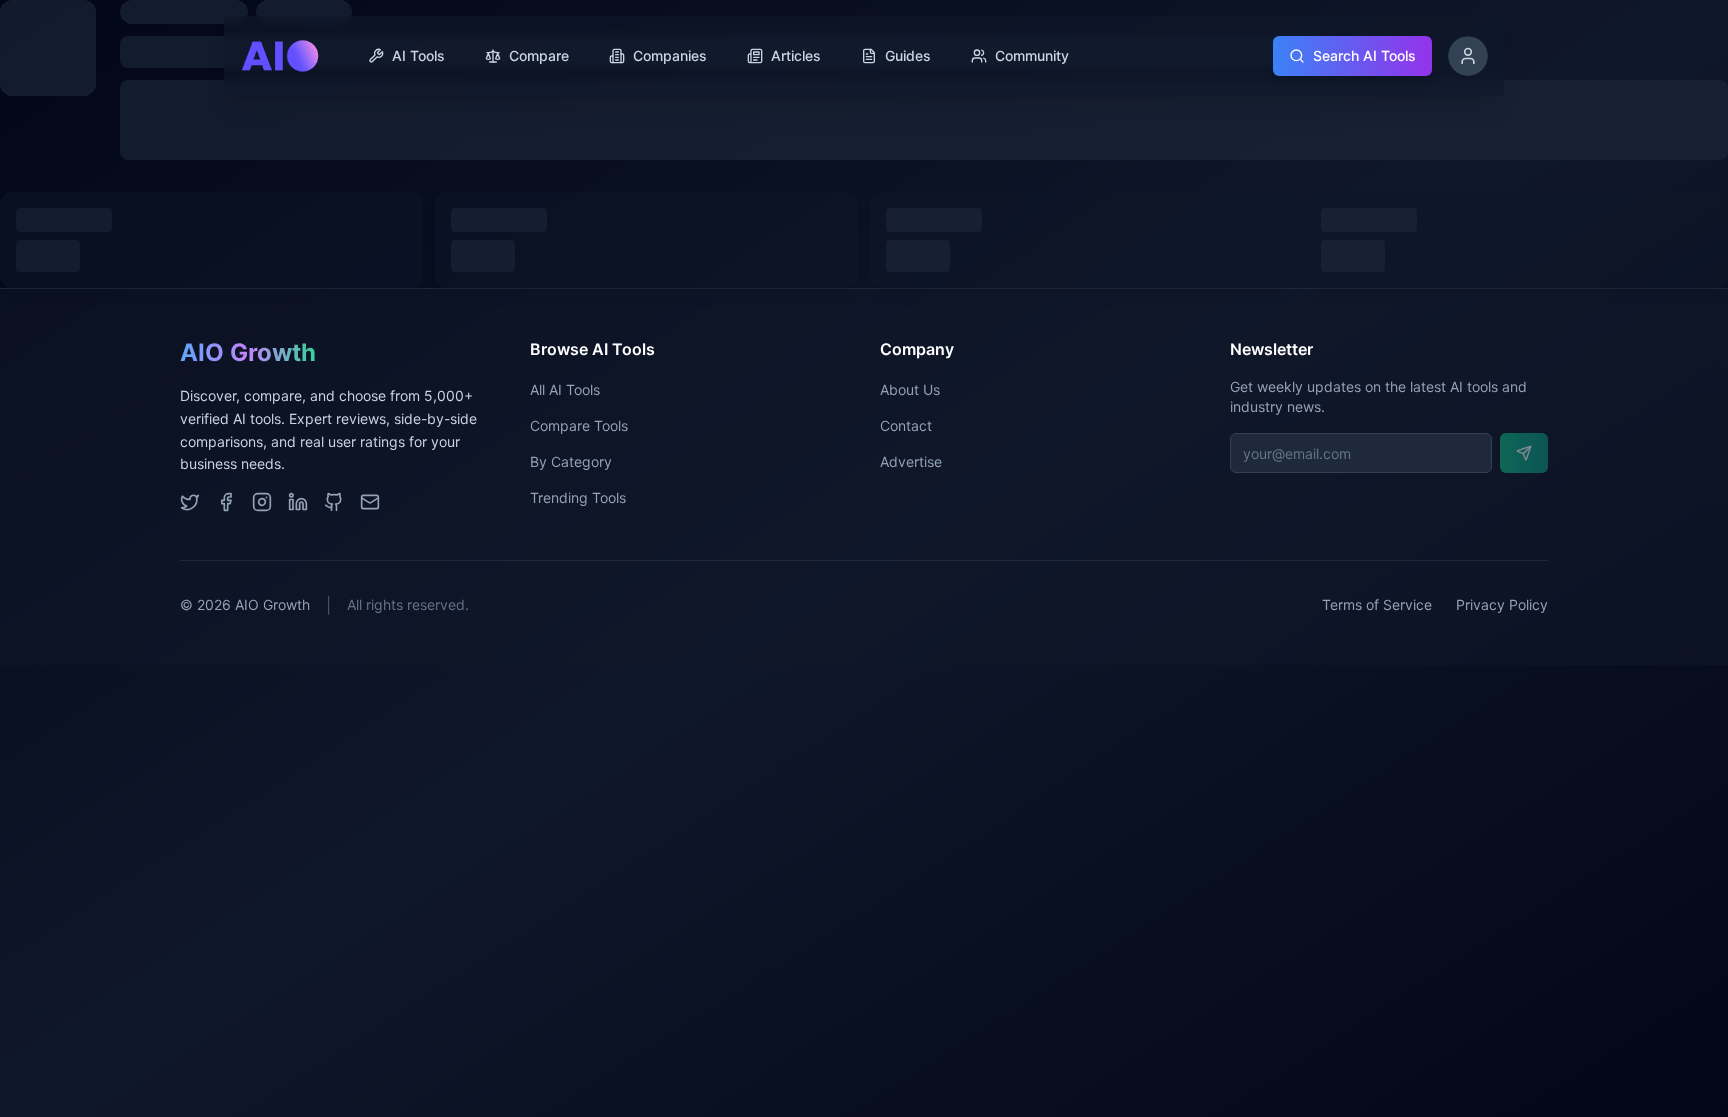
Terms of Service (1377, 604)
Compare (539, 55)
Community (1032, 55)
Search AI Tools (1364, 55)
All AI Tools (565, 389)
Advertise (911, 461)
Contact (906, 425)
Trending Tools (578, 497)
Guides (908, 55)
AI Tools (418, 55)
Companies (670, 55)
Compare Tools (579, 425)
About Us (910, 389)
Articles (796, 55)
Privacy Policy (1502, 604)
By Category (571, 461)
